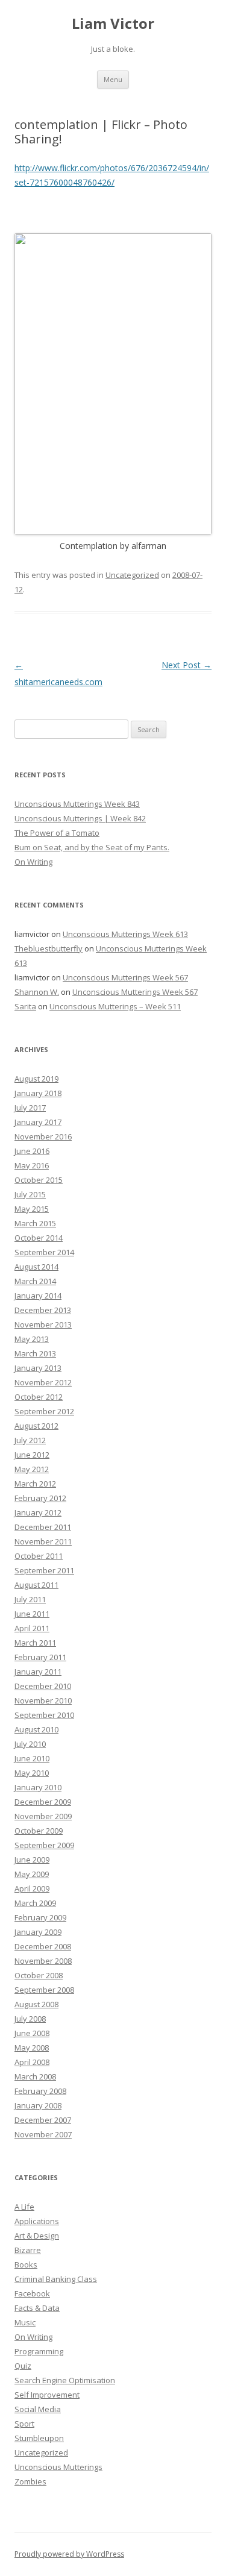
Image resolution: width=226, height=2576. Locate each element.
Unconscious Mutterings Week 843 (77, 804)
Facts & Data (37, 2308)
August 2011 (36, 1585)
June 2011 (32, 1614)
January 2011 (38, 1672)
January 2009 (38, 1932)
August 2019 (36, 1079)
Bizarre (28, 2250)
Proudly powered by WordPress (69, 2554)
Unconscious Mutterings (58, 2467)
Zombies (30, 2481)
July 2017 (30, 1108)
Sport (24, 2424)
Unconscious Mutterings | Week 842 (80, 818)
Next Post (187, 665)
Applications (37, 2221)
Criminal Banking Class (56, 2279)
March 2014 (35, 1281)
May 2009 (32, 1874)
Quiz (23, 2366)
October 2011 (39, 1556)
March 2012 (35, 1484)
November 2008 (43, 1961)
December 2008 (43, 1946)
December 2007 (43, 2120)
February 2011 (40, 1657)
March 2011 (35, 1643)
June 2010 (32, 1758)
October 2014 (39, 1238)
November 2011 (43, 1541)
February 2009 (40, 1917)
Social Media (38, 2409)
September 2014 (44, 1252)
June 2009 (32, 1860)
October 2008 (39, 1975)
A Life (24, 2207)
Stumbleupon (39, 2438)
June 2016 (32, 1151)
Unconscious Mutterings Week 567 (125, 977)
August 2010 (36, 1729)
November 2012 (43, 1382)
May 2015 (32, 1209)
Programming (39, 2351)
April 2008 (32, 2062)
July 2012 (30, 1440)
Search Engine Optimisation (65, 2380)
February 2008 (40, 2091)
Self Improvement (47, 2395)
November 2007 (43, 2134)
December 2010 (43, 1686)
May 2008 (32, 2048)
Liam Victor (113, 24)
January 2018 (38, 1093)
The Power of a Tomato (57, 833)
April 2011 (32, 1628)
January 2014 (38, 1296)
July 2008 (30, 2019)
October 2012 (39, 1397)
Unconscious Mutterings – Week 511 (115, 1006)
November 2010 (43, 1700)
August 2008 (36, 2004)
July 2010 (30, 1744)
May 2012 (32, 1469)
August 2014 (36, 1267)
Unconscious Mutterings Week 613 (125, 934)
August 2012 (36, 1426)
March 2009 (35, 1903)
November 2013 (43, 1324)
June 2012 (32, 1455)
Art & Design (37, 2236)
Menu (113, 79)
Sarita (25, 1006)
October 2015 (39, 1180)
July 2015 (30, 1194)
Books (26, 2264)
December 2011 (43, 1527)
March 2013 (35, 1353)
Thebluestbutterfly (49, 948)
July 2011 (30, 1599)
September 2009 (44, 1845)
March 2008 (35, 2076)
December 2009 (43, 1802)
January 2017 (38, 1122)
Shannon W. (37, 992)
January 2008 (38, 2105)
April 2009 (32, 1888)
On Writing (33, 862)
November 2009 (43, 1816)
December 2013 (43, 1310)
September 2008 (44, 1990)
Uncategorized (132, 575)
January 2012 (38, 1512)
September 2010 (44, 1715)
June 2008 (32, 2033)
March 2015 (35, 1223)
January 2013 (38, 1368)
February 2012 (40, 1498)
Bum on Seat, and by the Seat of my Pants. (92, 847)
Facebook (32, 2293)
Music (25, 2322)
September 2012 (44, 1411)
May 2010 (32, 1773)
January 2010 (38, 1787)
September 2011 (44, 1570)
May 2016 (32, 1165)
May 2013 (32, 1339)
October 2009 (39, 1831)
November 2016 (43, 1136)
